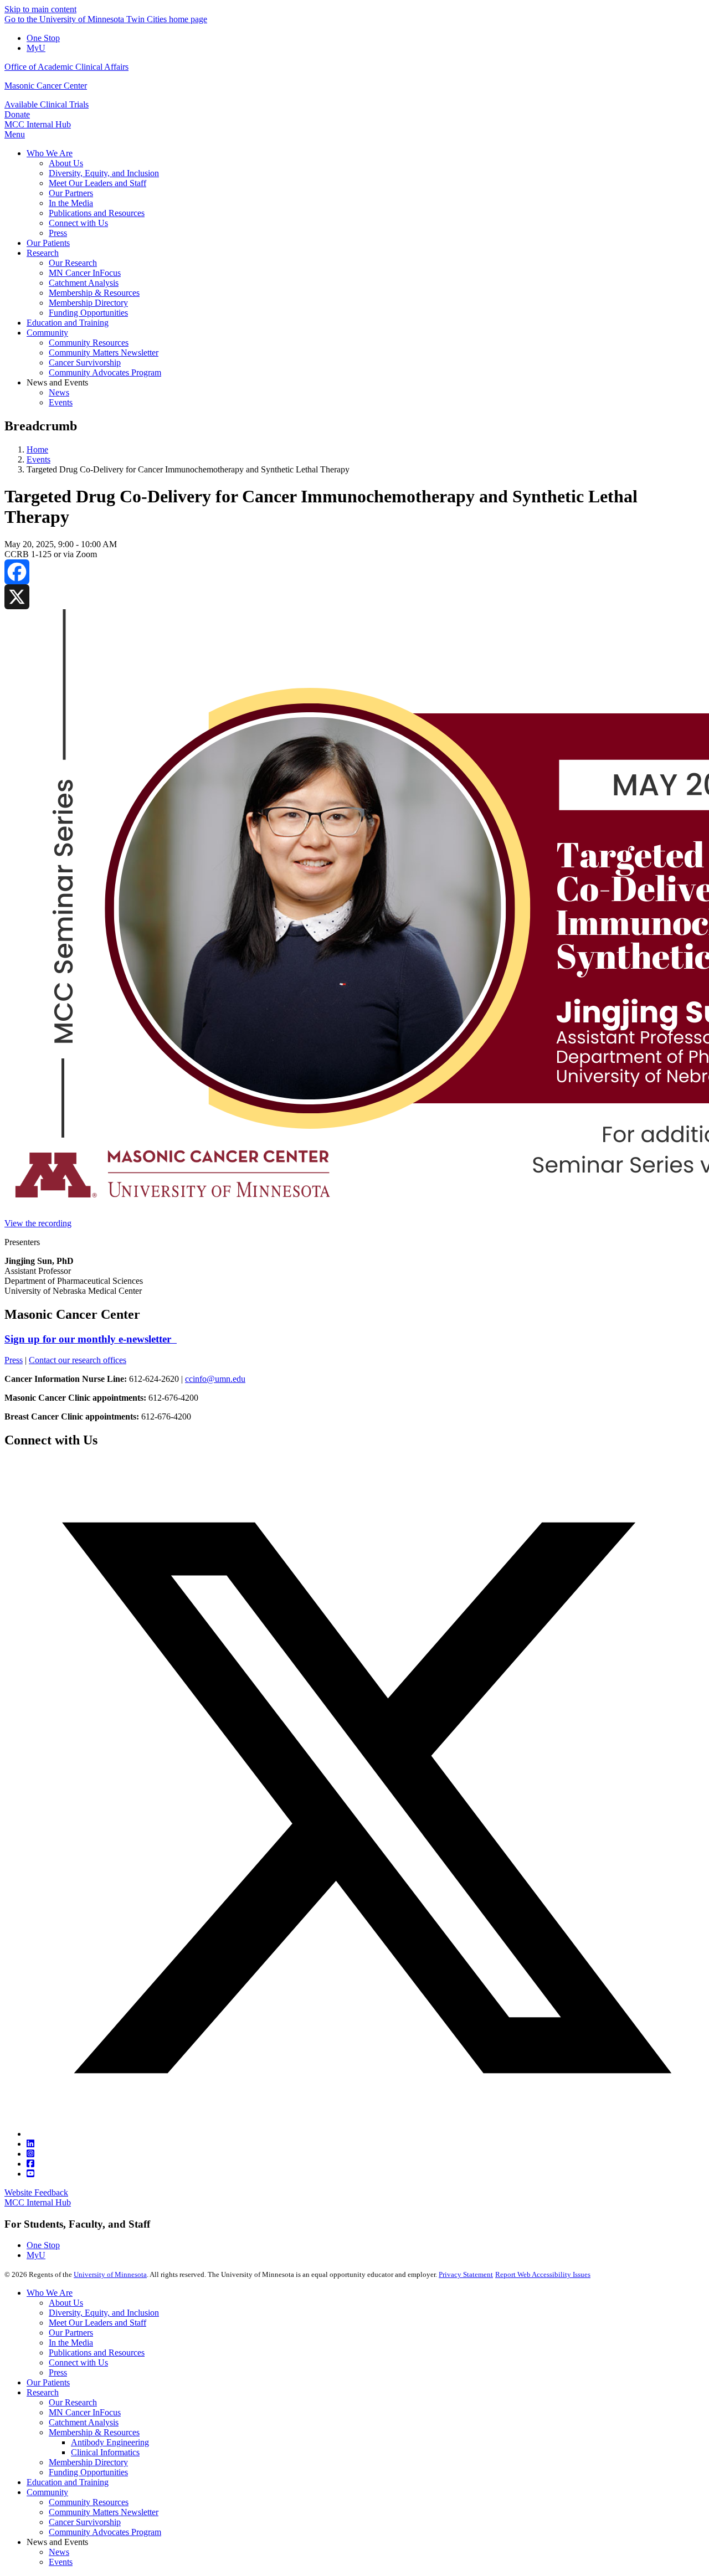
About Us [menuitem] (66, 163)
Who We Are (50, 2293)
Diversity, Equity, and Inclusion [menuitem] (104, 173)
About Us (66, 2303)
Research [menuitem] (43, 253)
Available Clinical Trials (47, 104)
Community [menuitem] (47, 333)
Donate (17, 114)
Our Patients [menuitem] (48, 243)
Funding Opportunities (88, 2472)
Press (14, 1360)
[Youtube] (30, 2174)
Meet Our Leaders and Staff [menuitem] (97, 183)
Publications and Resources (97, 2353)
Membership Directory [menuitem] (88, 303)
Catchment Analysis (84, 2422)
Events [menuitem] (61, 402)
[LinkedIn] (30, 2144)
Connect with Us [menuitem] (78, 223)
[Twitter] (366, 2134)
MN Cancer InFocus (85, 2412)
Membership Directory (88, 2462)
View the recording (38, 1223)
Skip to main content (40, 9)
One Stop (43, 38)
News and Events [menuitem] (57, 382)
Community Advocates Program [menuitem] (105, 372)
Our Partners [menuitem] (71, 193)
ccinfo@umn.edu (215, 1379)
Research (43, 2392)
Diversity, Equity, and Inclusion (104, 2313)
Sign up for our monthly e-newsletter (91, 1339)
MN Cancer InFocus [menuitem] (85, 273)
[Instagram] (30, 2154)
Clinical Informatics (105, 2452)
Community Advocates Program (105, 2532)
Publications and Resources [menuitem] (97, 213)
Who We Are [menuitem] (50, 153)
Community (47, 2492)
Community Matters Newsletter (104, 2512)
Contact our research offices (78, 1360)
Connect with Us (78, 2362)
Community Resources (89, 2502)
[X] (354, 597)
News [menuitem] (59, 392)
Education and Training (68, 2482)
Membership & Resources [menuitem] (94, 293)
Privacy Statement (466, 2274)
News (59, 2552)
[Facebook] (354, 572)
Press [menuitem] (58, 233)
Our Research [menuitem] (73, 263)
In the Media (71, 2343)
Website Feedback (36, 2192)
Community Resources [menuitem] (89, 343)
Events (38, 459)
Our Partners (71, 2333)
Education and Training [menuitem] (68, 323)
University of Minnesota (110, 2274)
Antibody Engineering (110, 2442)
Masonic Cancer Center (46, 86)
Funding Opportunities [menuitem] (88, 313)
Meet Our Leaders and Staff (97, 2323)
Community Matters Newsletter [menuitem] (104, 353)
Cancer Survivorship (85, 2522)
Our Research (73, 2402)
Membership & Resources (94, 2432)
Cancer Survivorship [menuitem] (85, 363)
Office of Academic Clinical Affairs (66, 67)
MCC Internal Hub (38, 124)
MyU (36, 48)
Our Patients (48, 2382)
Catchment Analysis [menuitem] (84, 283)
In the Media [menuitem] (71, 203)
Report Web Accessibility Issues (543, 2274)
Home (37, 449)
